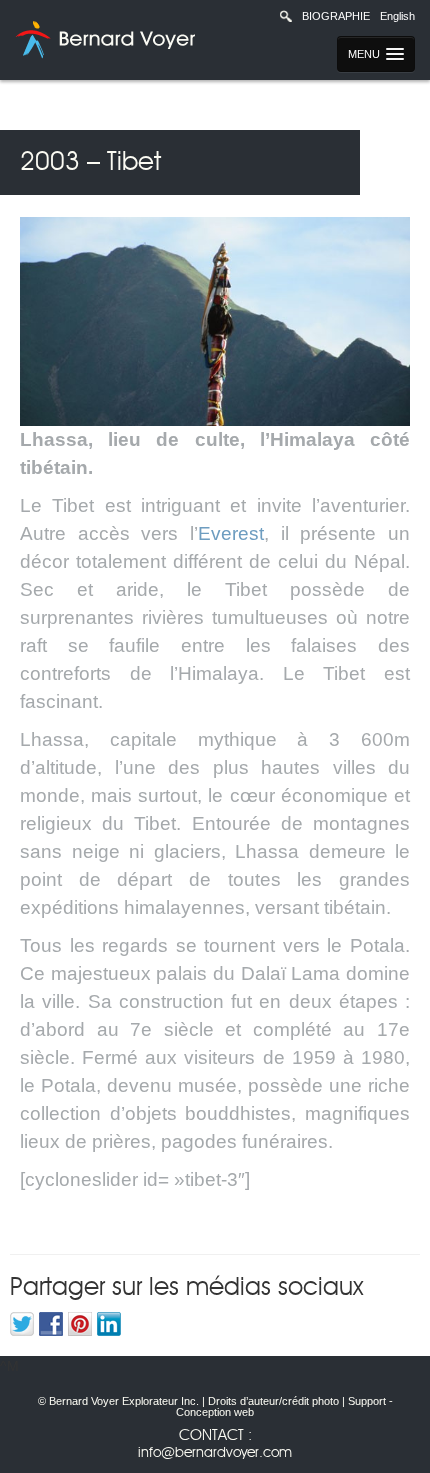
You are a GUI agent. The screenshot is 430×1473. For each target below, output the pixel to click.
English (397, 16)
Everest (231, 533)
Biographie (336, 16)
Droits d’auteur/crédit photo (273, 1401)
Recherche (286, 16)
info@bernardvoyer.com (215, 1453)
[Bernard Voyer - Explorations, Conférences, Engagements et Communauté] (102, 40)
